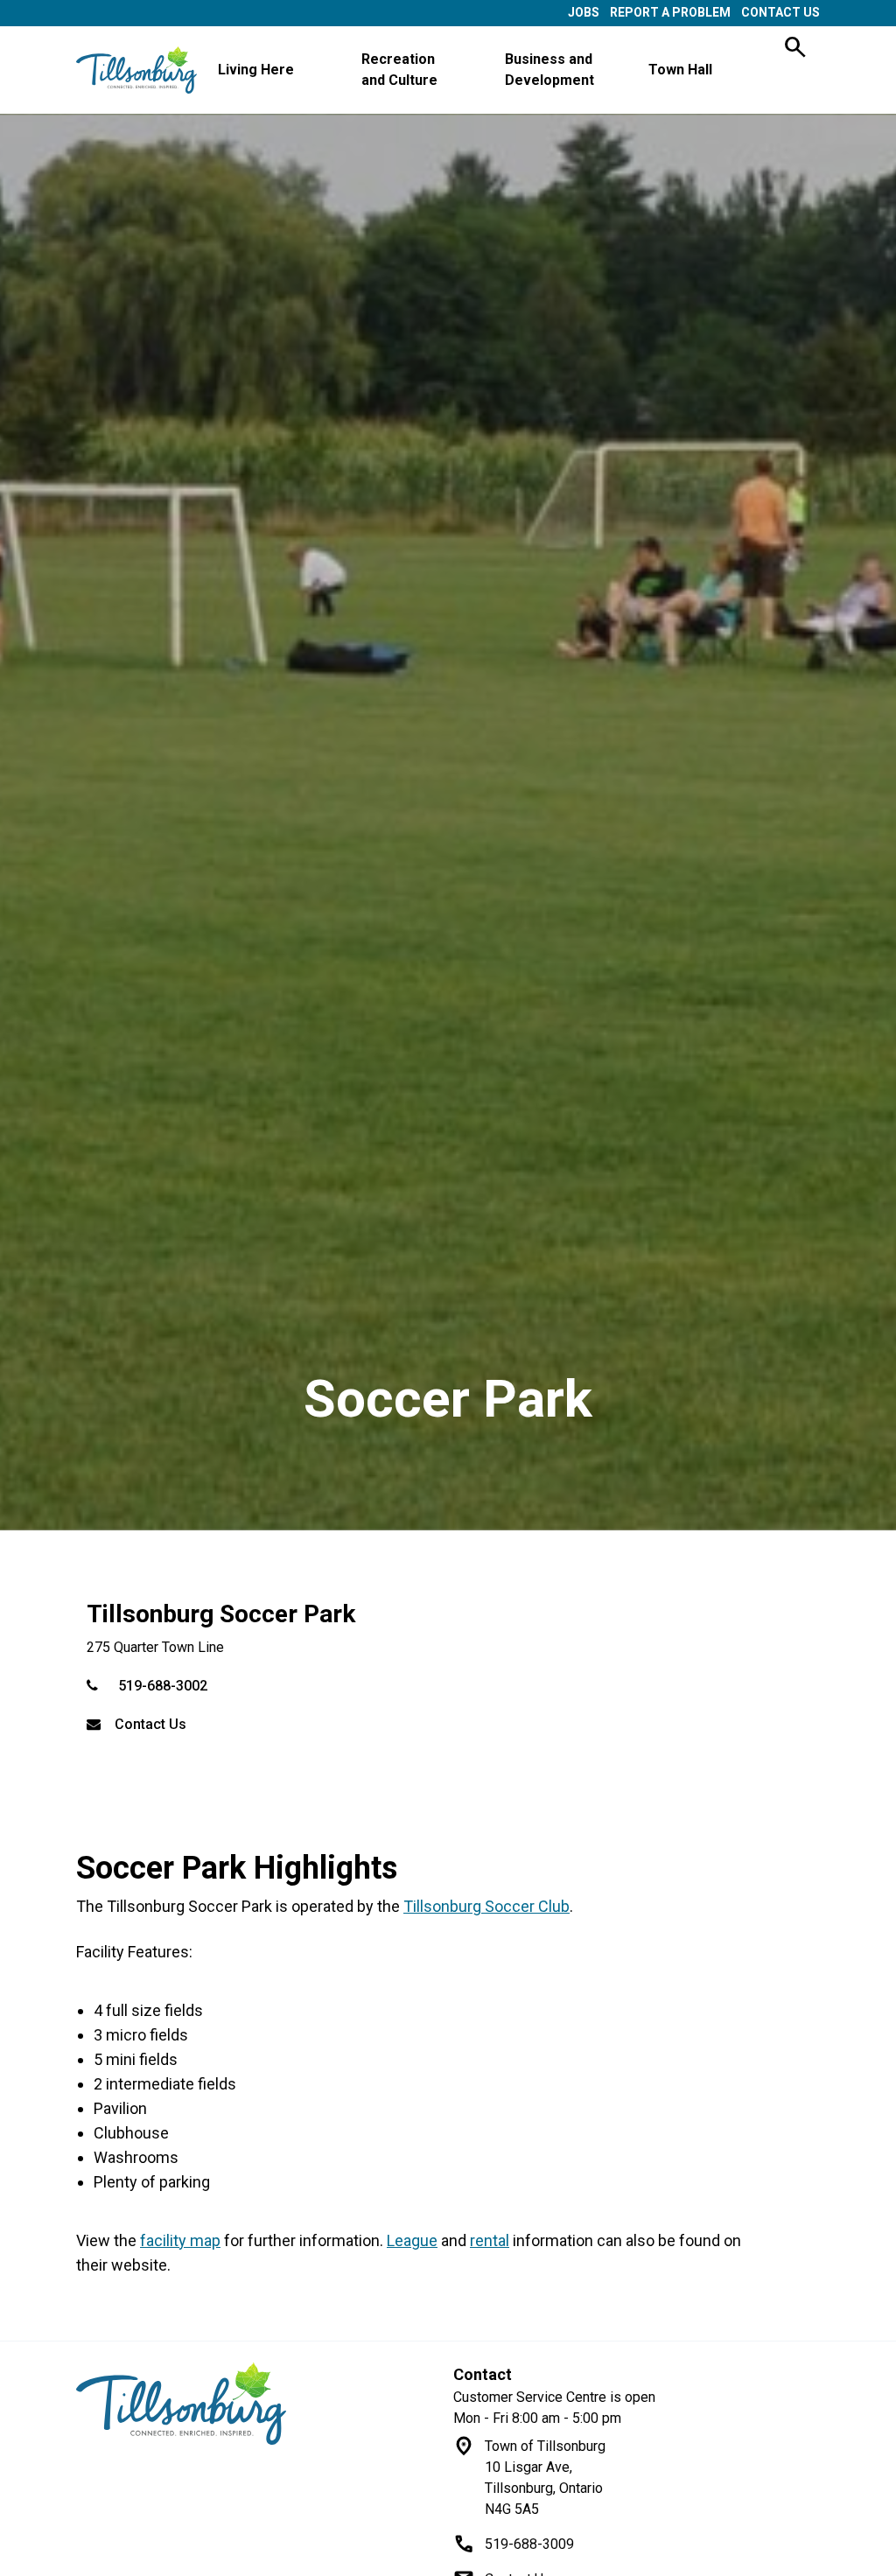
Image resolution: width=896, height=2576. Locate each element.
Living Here (256, 70)
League (412, 2240)
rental (490, 2240)
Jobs (584, 12)
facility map (180, 2240)
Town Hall (680, 70)
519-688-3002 (163, 1686)
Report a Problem (670, 12)
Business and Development (549, 70)
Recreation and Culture (399, 70)
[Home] (259, 2404)
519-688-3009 (529, 2544)
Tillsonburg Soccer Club (486, 1906)
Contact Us (780, 12)
